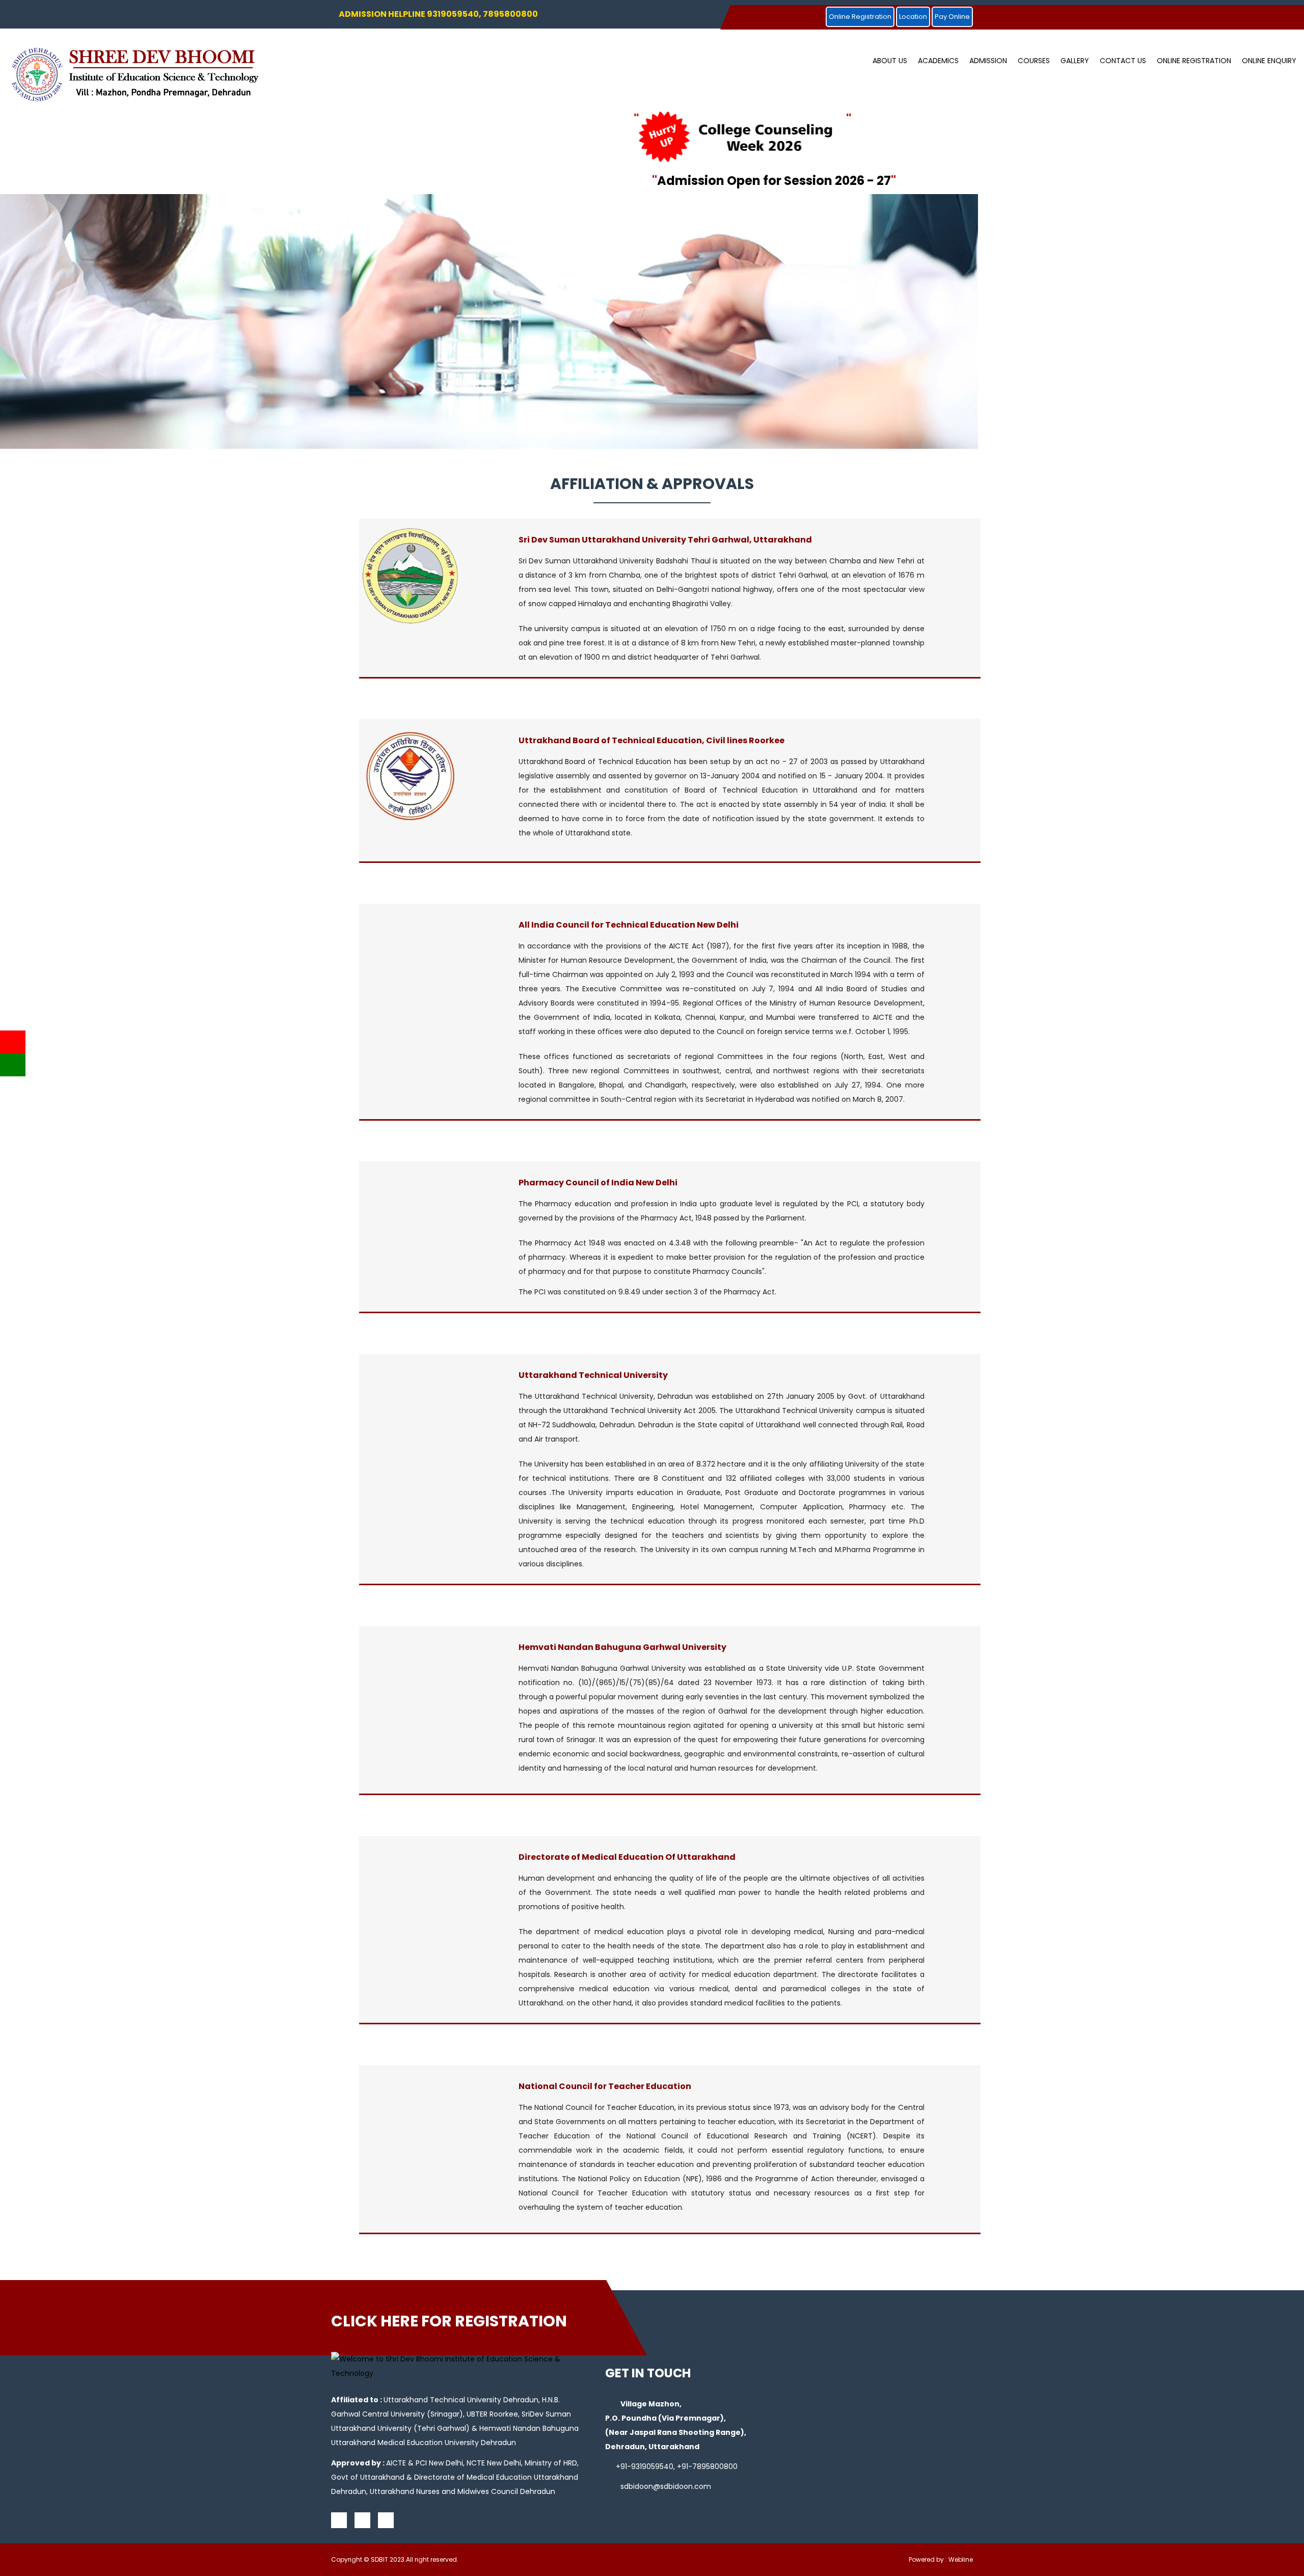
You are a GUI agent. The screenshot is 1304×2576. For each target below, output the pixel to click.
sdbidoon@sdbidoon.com (666, 2486)
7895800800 (715, 2466)
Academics (938, 61)
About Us (890, 61)
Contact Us (1123, 61)
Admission (988, 61)
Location (913, 17)
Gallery (1075, 61)
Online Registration (860, 17)
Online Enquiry (1269, 61)
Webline (961, 2559)
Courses (1034, 61)
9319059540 (652, 2466)
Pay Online (952, 17)
